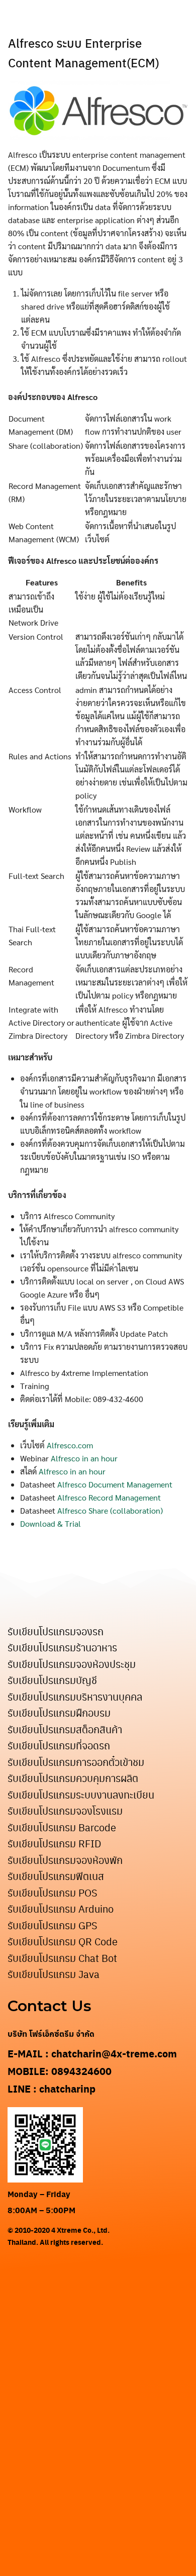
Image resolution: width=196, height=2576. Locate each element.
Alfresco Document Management (115, 1484)
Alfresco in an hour (84, 1458)
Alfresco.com (70, 1445)
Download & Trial (51, 1523)
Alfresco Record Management (109, 1497)
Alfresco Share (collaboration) (110, 1510)
